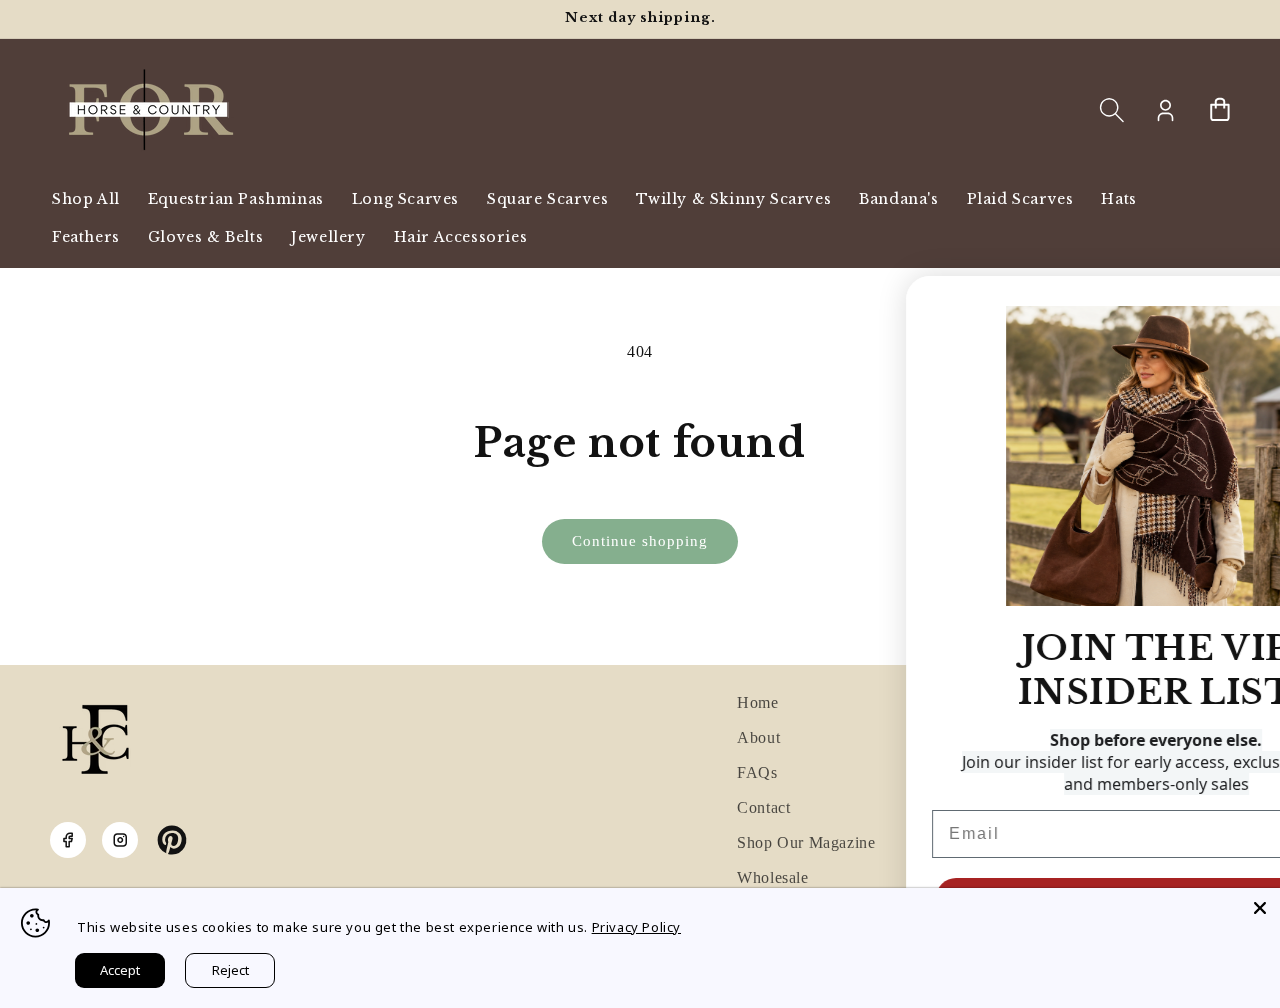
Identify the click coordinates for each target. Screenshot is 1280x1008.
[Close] (1260, 908)
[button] (1112, 110)
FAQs (757, 772)
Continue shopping (640, 541)
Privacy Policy (636, 927)
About (758, 737)
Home (757, 702)
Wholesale (772, 877)
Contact (763, 807)
